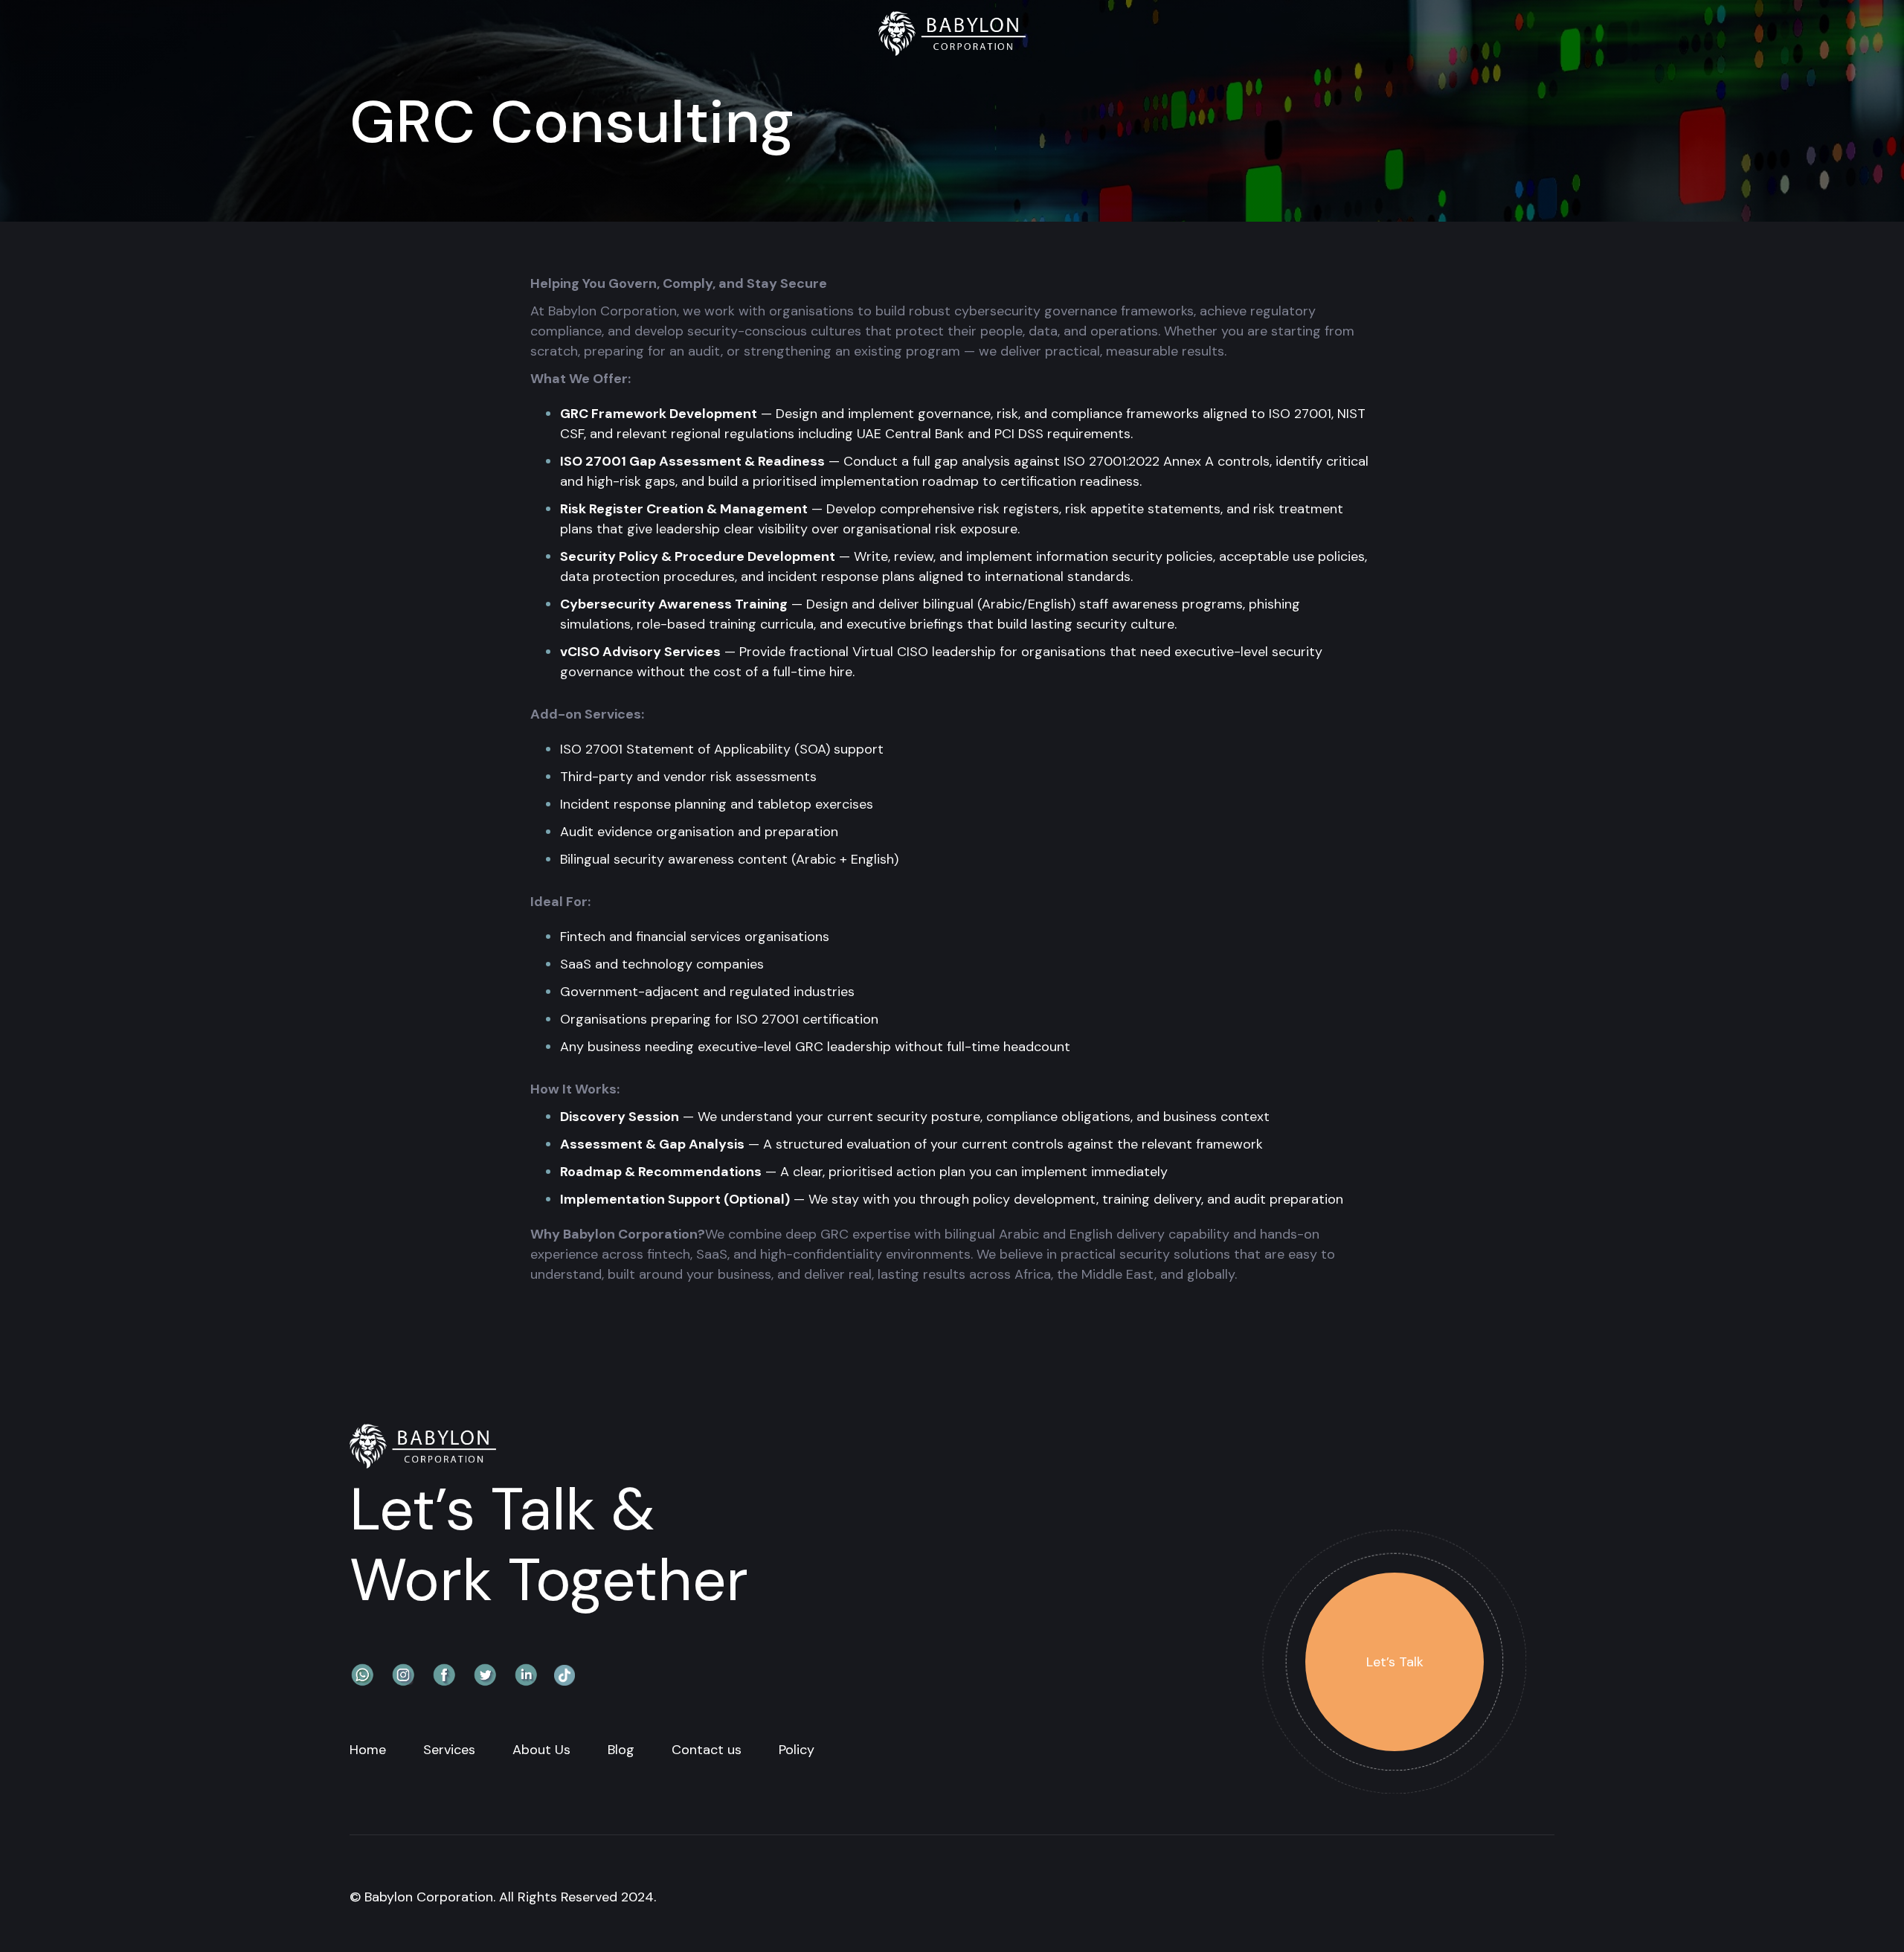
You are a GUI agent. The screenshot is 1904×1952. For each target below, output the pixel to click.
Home (368, 1750)
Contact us (707, 1750)
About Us (541, 1750)
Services (449, 1750)
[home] (952, 36)
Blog (621, 1750)
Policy (797, 1750)
